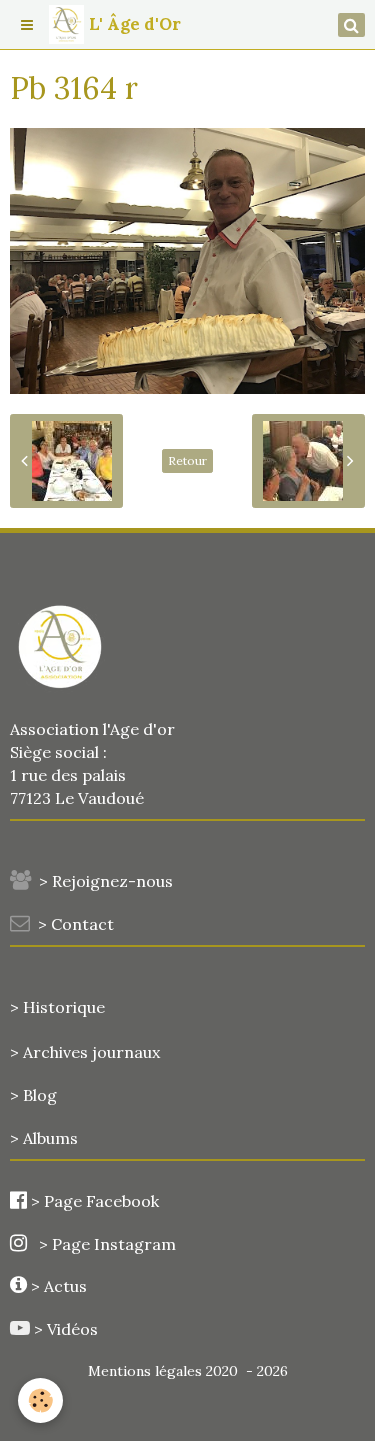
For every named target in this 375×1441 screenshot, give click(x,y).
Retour (187, 460)
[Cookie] (40, 1400)
